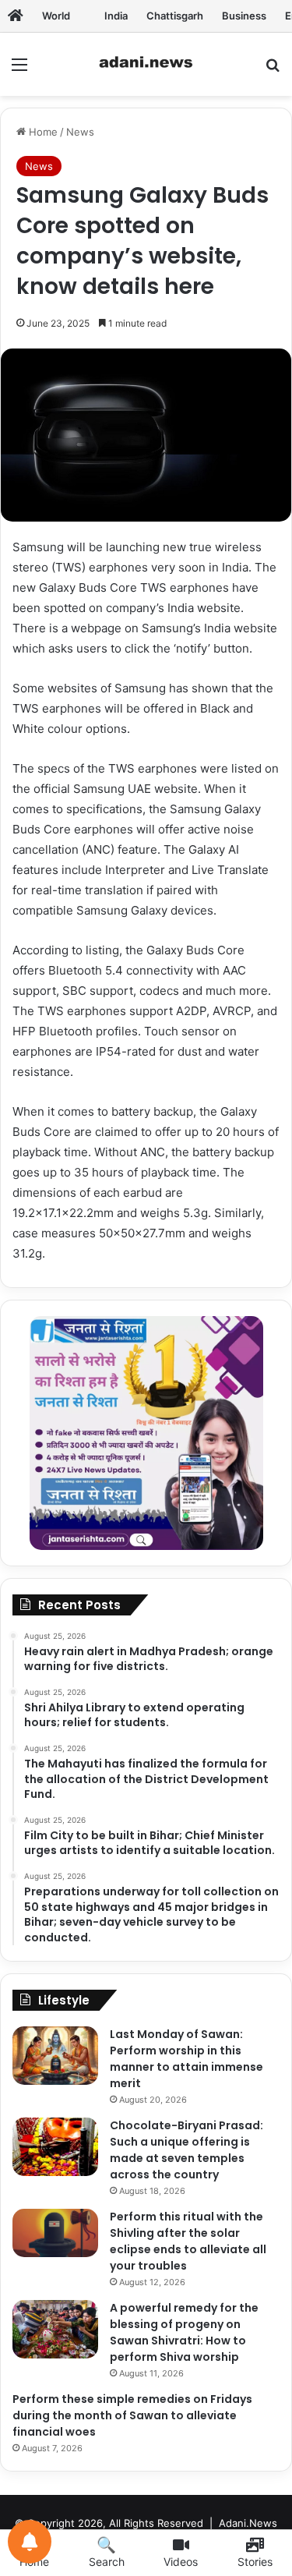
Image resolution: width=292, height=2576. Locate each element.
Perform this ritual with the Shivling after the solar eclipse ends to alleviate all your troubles (188, 2241)
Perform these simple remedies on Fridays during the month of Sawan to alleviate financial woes (132, 2415)
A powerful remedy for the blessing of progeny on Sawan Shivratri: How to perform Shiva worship (184, 2332)
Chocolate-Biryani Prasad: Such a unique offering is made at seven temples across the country (186, 2150)
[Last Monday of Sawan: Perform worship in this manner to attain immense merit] (55, 2056)
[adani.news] (146, 64)
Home (42, 132)
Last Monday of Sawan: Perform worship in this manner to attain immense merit (186, 2059)
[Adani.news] (16, 16)
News (80, 132)
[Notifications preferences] (30, 2542)
